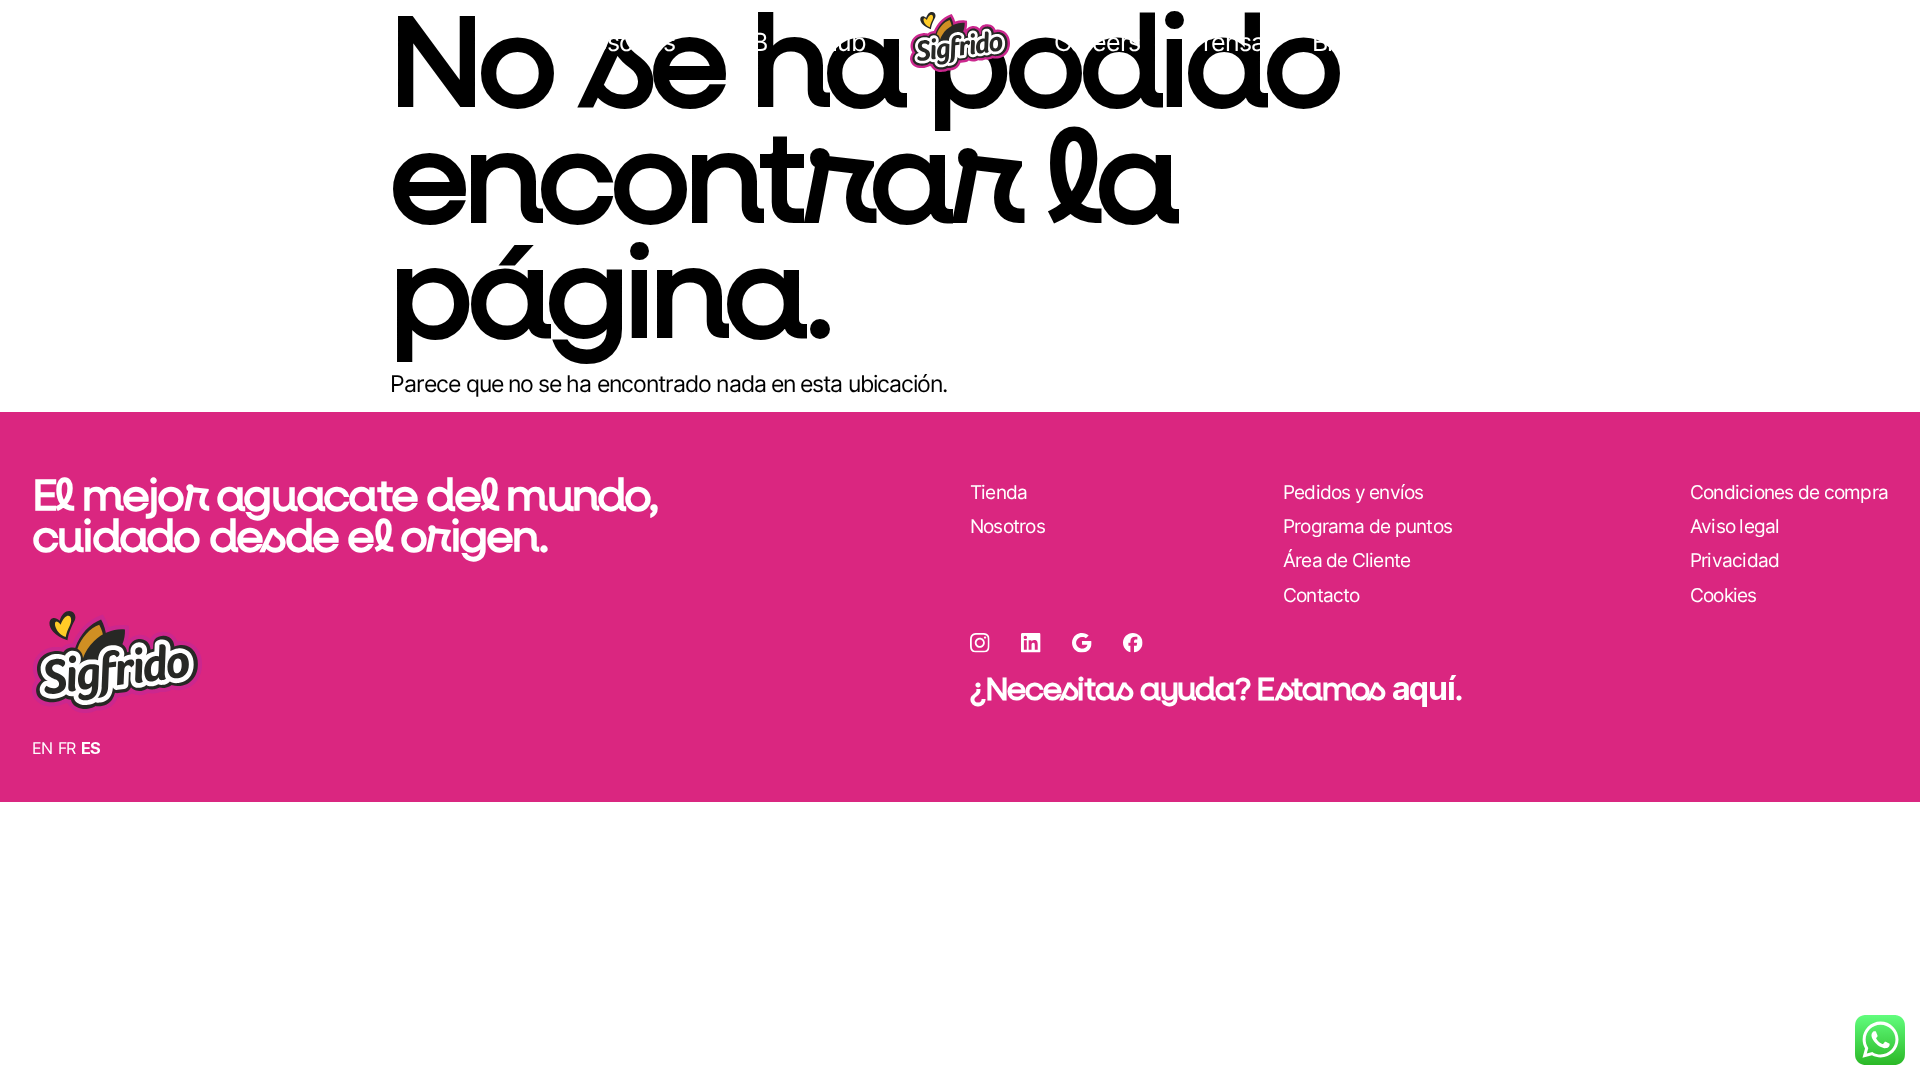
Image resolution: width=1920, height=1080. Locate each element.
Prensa (1226, 42)
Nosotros (625, 42)
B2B (745, 42)
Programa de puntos (1367, 526)
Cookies (1723, 595)
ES (91, 748)
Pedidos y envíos (1353, 492)
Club (840, 42)
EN (42, 748)
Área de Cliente (130, 42)
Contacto (1321, 595)
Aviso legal (1735, 526)
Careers (1097, 42)
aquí (1423, 688)
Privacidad (1734, 560)
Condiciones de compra (1789, 492)
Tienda (1837, 42)
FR (67, 748)
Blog (1336, 42)
